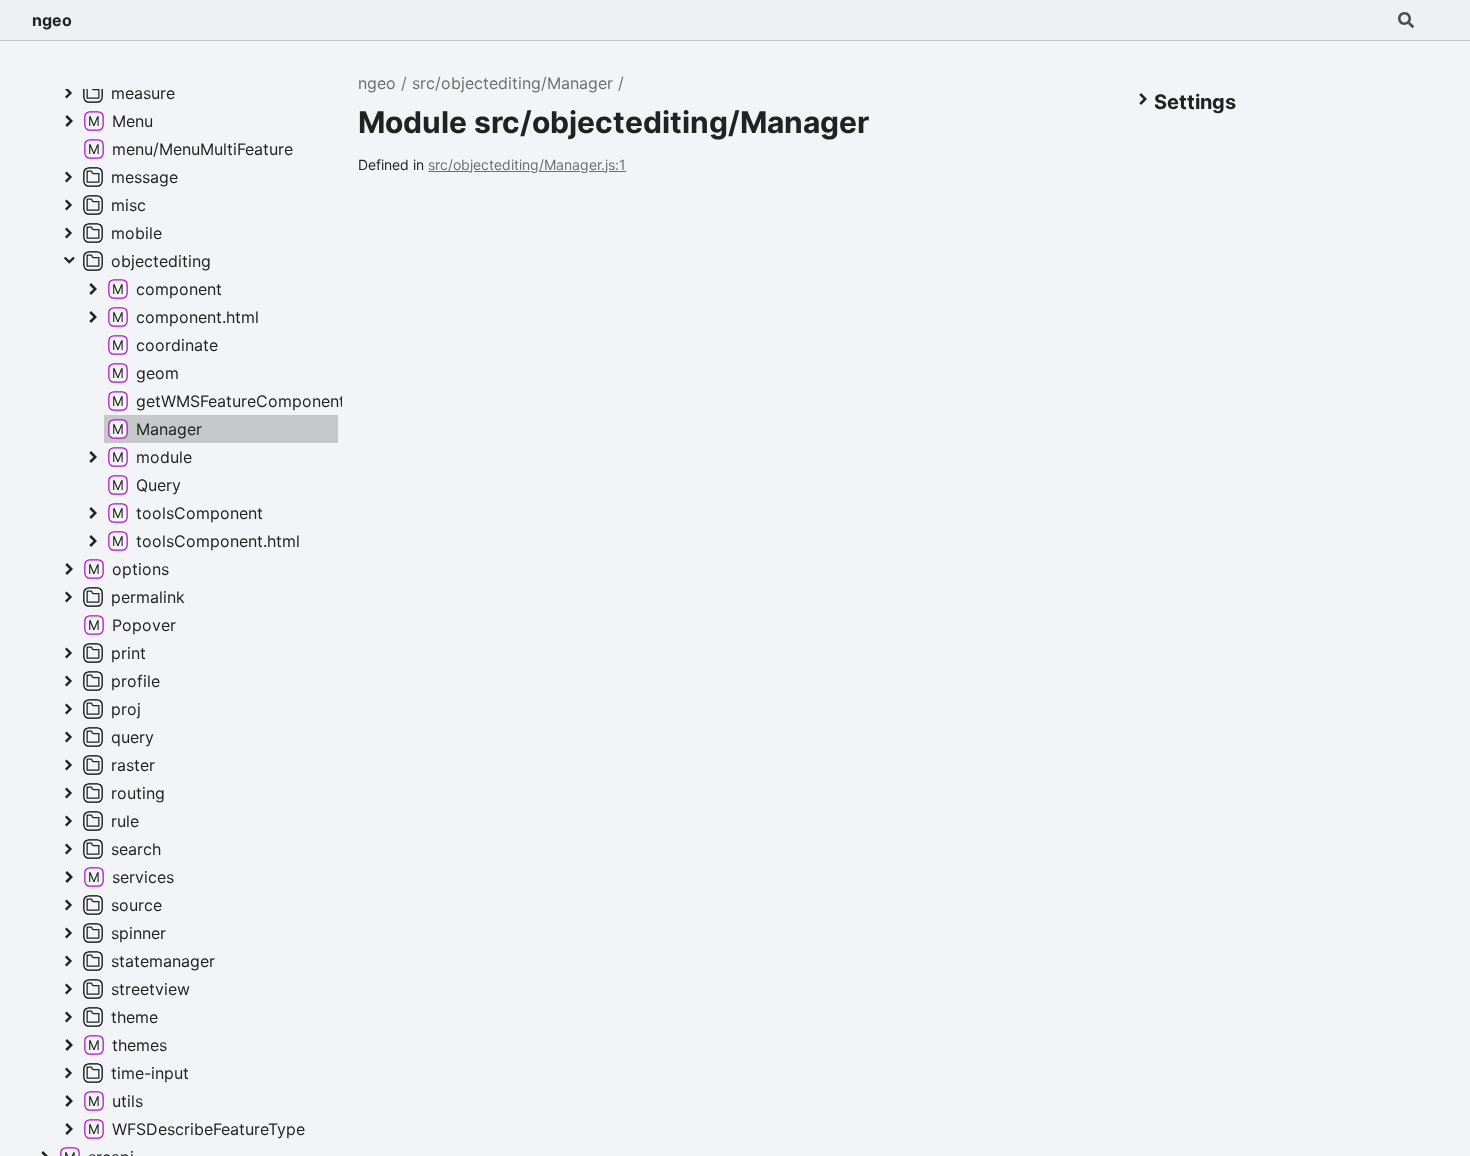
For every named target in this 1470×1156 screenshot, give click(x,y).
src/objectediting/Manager (512, 83)
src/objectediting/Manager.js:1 (527, 164)
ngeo (52, 20)
